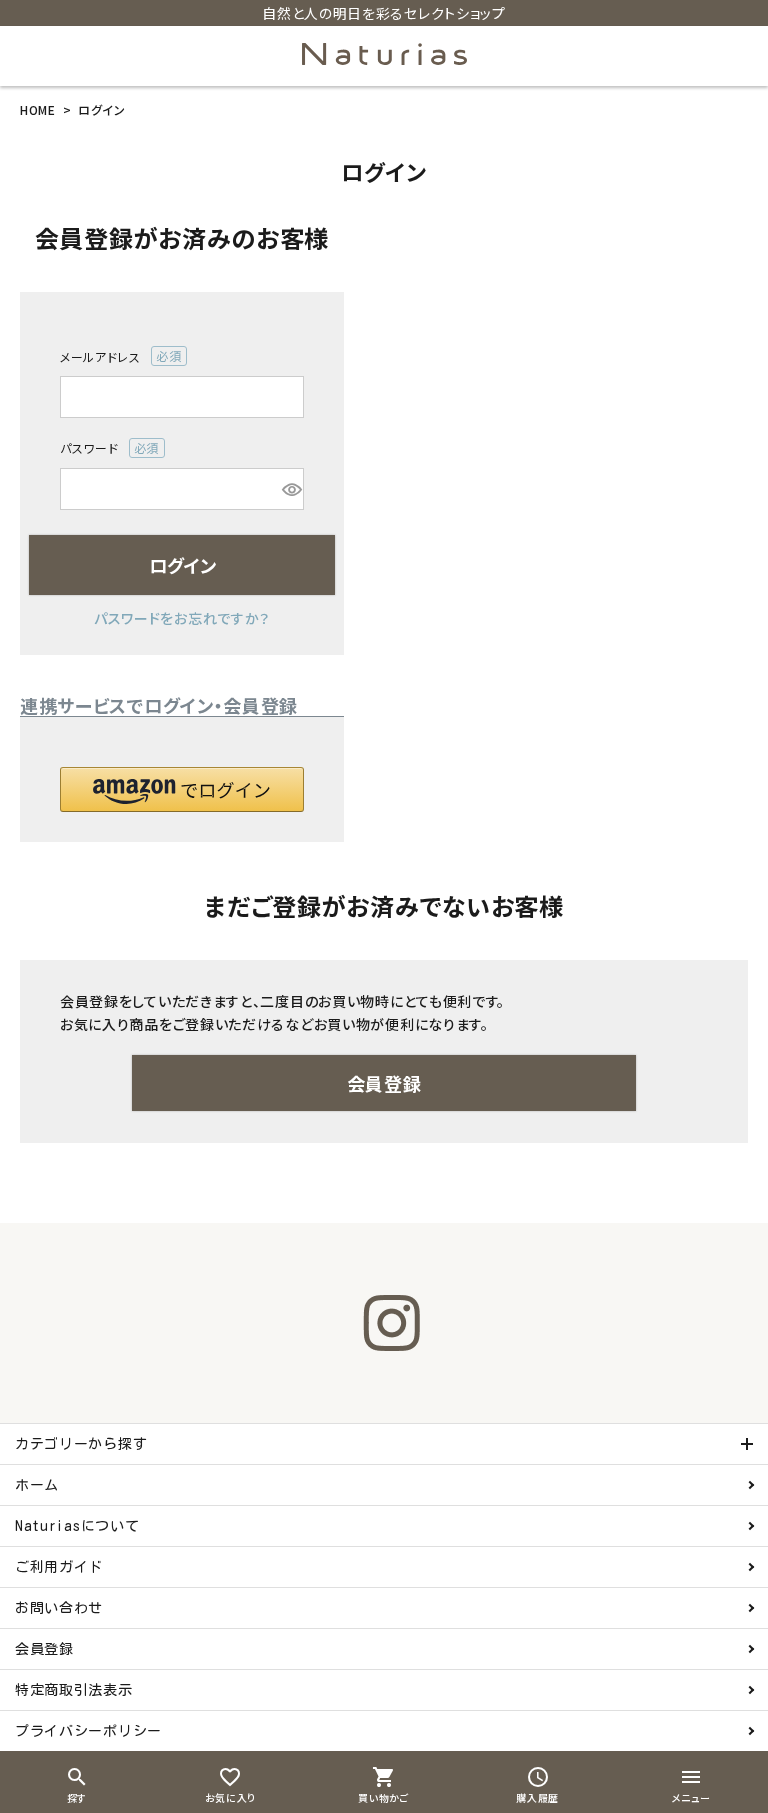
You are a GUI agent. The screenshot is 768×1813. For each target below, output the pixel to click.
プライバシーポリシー (88, 1731)
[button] (182, 789)
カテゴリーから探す (81, 1444)
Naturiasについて (77, 1526)
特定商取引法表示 (74, 1690)
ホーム (37, 1485)
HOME (38, 109)
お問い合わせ (59, 1608)
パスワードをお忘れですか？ (182, 618)
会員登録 (44, 1649)
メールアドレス (114, 357)
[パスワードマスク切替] (290, 489)
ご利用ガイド (59, 1567)
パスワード (103, 448)
